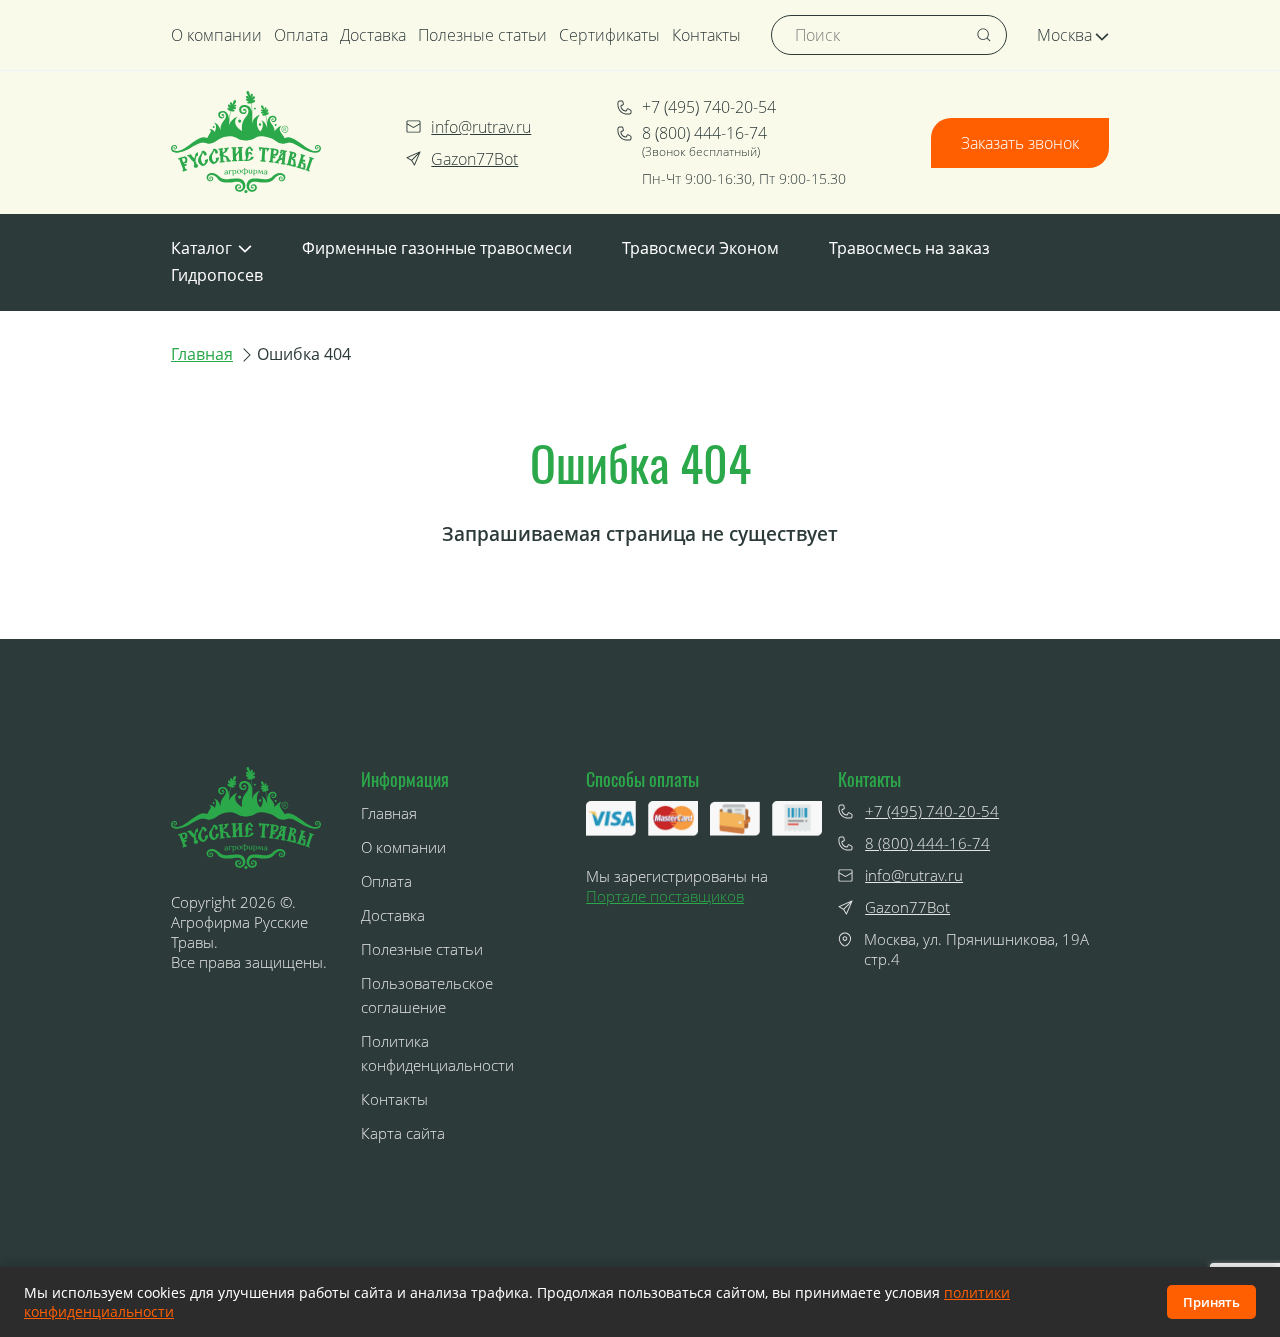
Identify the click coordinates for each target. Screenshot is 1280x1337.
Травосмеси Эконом (700, 248)
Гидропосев (217, 275)
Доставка (373, 35)
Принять (1211, 1302)
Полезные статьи (482, 35)
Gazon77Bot (474, 159)
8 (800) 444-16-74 (704, 133)
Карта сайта (403, 1133)
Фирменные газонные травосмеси (437, 248)
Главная (202, 354)
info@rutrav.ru (481, 127)
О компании (216, 35)
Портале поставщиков (665, 896)
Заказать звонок (1020, 143)
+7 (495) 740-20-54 (709, 107)
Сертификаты (609, 35)
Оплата (301, 35)
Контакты (706, 35)
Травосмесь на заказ (909, 248)
